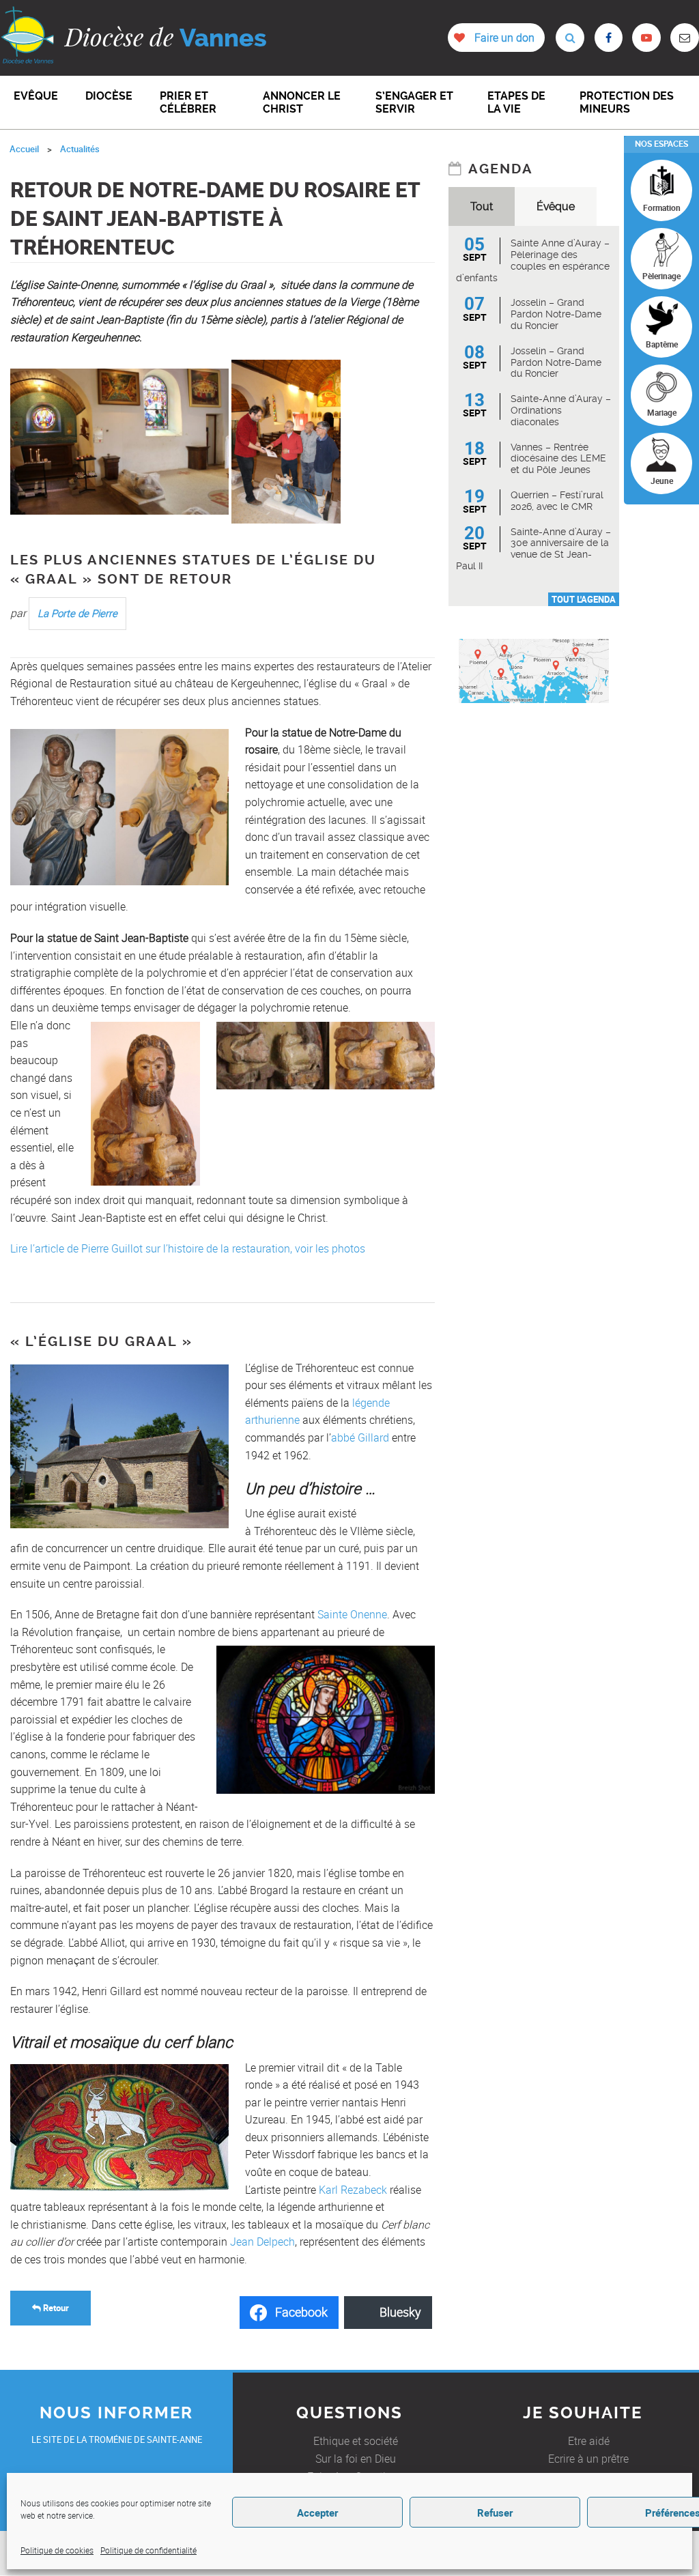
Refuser (495, 2513)
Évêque (556, 206)
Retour (55, 2308)
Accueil (24, 149)
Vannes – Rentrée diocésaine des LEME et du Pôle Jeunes (558, 459)
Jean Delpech (262, 2242)
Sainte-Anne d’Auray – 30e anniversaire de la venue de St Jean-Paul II (533, 549)
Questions (349, 2413)
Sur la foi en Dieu (356, 2459)
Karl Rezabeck (353, 2190)
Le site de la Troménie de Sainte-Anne (117, 2439)
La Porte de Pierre (77, 613)
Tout (482, 206)
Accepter (317, 2513)
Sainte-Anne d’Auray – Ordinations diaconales (561, 410)
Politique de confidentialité (148, 2550)
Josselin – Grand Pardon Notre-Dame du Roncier (556, 314)
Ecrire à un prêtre (588, 2459)
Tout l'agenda (584, 599)
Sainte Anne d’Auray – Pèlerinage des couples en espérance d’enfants (533, 260)
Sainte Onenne (352, 1614)
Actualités (80, 149)
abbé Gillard (360, 1437)
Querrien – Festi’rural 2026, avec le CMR (557, 501)
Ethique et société (356, 2441)
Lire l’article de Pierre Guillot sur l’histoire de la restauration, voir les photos (188, 1248)
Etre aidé (589, 2441)
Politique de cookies (57, 2550)
